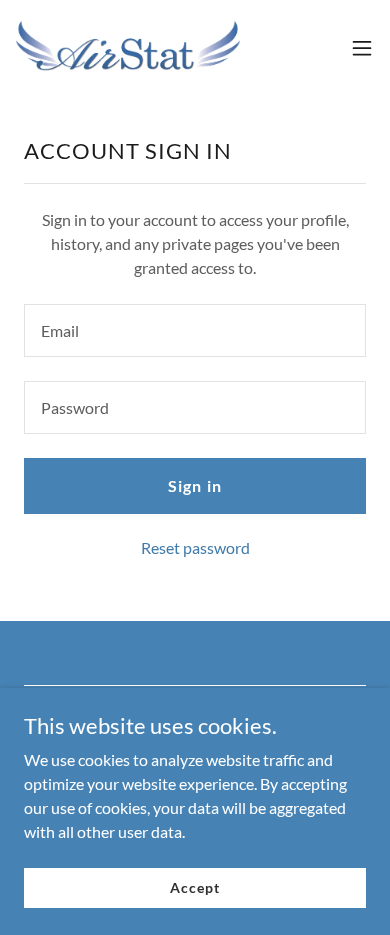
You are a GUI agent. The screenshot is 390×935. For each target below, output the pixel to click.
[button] (362, 48)
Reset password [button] (195, 547)
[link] (128, 48)
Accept (194, 887)
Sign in (194, 485)
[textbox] (195, 330)
